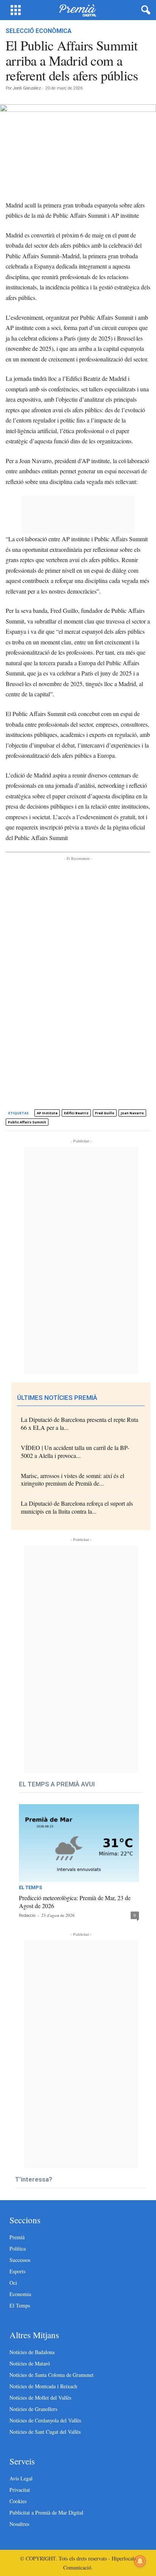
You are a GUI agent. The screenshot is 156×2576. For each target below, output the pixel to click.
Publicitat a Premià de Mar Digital (46, 2512)
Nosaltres (19, 2524)
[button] (144, 10)
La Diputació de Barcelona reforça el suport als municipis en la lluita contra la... (77, 1507)
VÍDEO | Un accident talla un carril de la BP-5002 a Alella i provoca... (75, 1451)
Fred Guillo (105, 1113)
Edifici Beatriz (76, 1113)
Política (18, 2249)
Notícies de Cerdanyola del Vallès (45, 2420)
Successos (20, 2260)
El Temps (30, 1888)
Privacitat (20, 2490)
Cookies (18, 2501)
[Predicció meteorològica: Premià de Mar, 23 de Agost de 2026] (79, 1843)
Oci (13, 2283)
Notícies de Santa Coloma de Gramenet (51, 2375)
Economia (20, 2294)
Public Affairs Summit (27, 1122)
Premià (17, 2237)
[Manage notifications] (140, 2561)
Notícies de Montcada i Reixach (43, 2386)
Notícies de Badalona (32, 2352)
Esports (17, 2271)
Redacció (27, 1916)
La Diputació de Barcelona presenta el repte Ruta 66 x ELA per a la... (80, 1423)
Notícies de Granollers (33, 2409)
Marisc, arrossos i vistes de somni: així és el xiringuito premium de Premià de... (73, 1480)
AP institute (47, 1113)
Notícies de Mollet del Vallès (40, 2398)
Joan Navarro (132, 1113)
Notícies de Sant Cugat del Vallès (45, 2432)
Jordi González (27, 88)
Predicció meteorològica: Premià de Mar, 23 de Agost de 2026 (75, 1902)
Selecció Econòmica (39, 31)
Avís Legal (21, 2478)
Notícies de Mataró (30, 2363)
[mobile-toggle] (16, 10)
